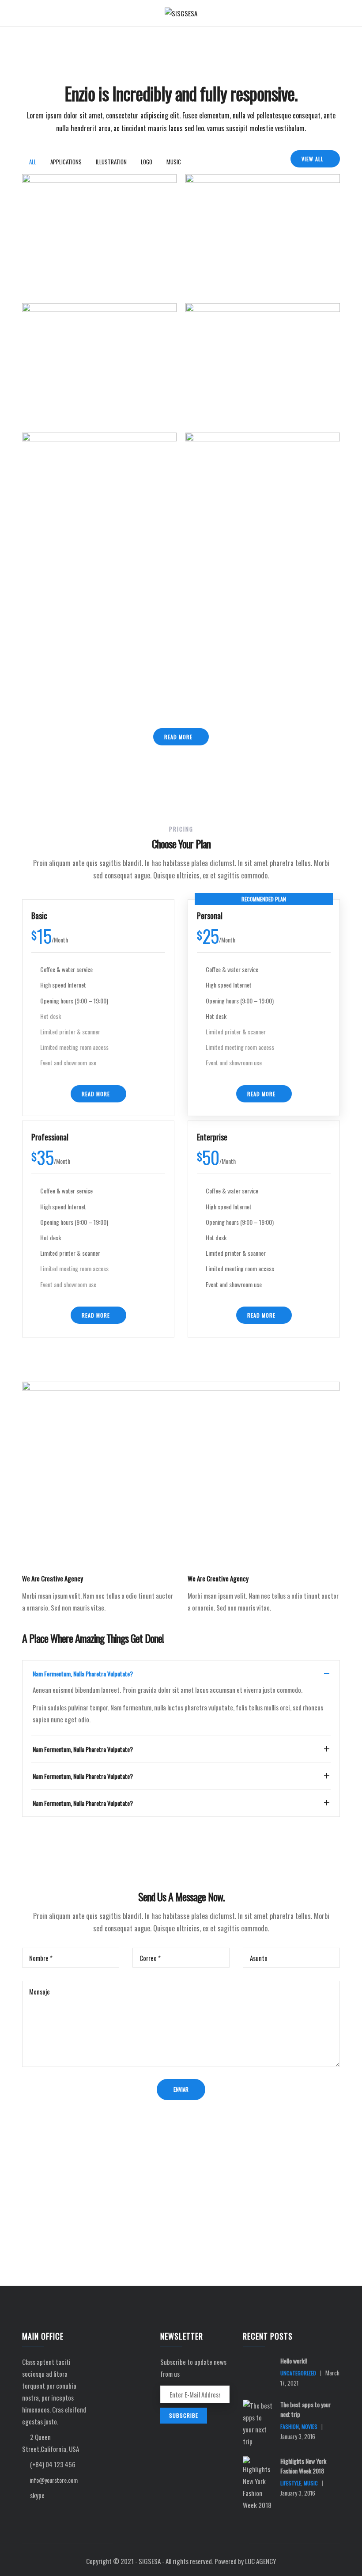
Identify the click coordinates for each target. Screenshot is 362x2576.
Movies (309, 2426)
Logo (202, 282)
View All (313, 159)
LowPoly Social (219, 515)
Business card (217, 257)
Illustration (49, 282)
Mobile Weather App (63, 515)
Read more (178, 737)
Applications (49, 412)
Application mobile (60, 257)
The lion (209, 386)
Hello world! (294, 2361)
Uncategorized (298, 2373)
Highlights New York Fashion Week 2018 (303, 2466)
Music (216, 282)
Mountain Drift (55, 386)
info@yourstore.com (53, 2480)
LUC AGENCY (260, 2561)
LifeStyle (291, 2483)
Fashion (290, 2426)
